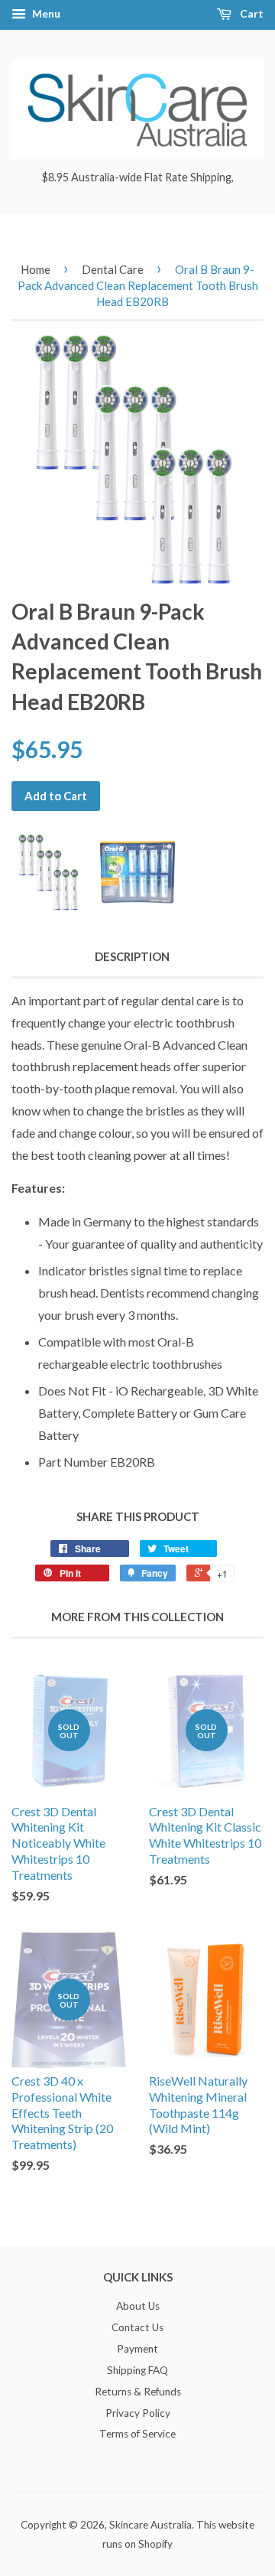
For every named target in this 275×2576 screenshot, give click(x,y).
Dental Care (113, 269)
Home (36, 269)
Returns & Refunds (138, 2392)
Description (132, 956)
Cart (251, 13)
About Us (138, 2306)
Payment (137, 2349)
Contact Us (137, 2327)
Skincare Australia (150, 2525)
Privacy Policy (138, 2413)
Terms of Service (137, 2434)
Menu (45, 13)
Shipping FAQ (137, 2370)
